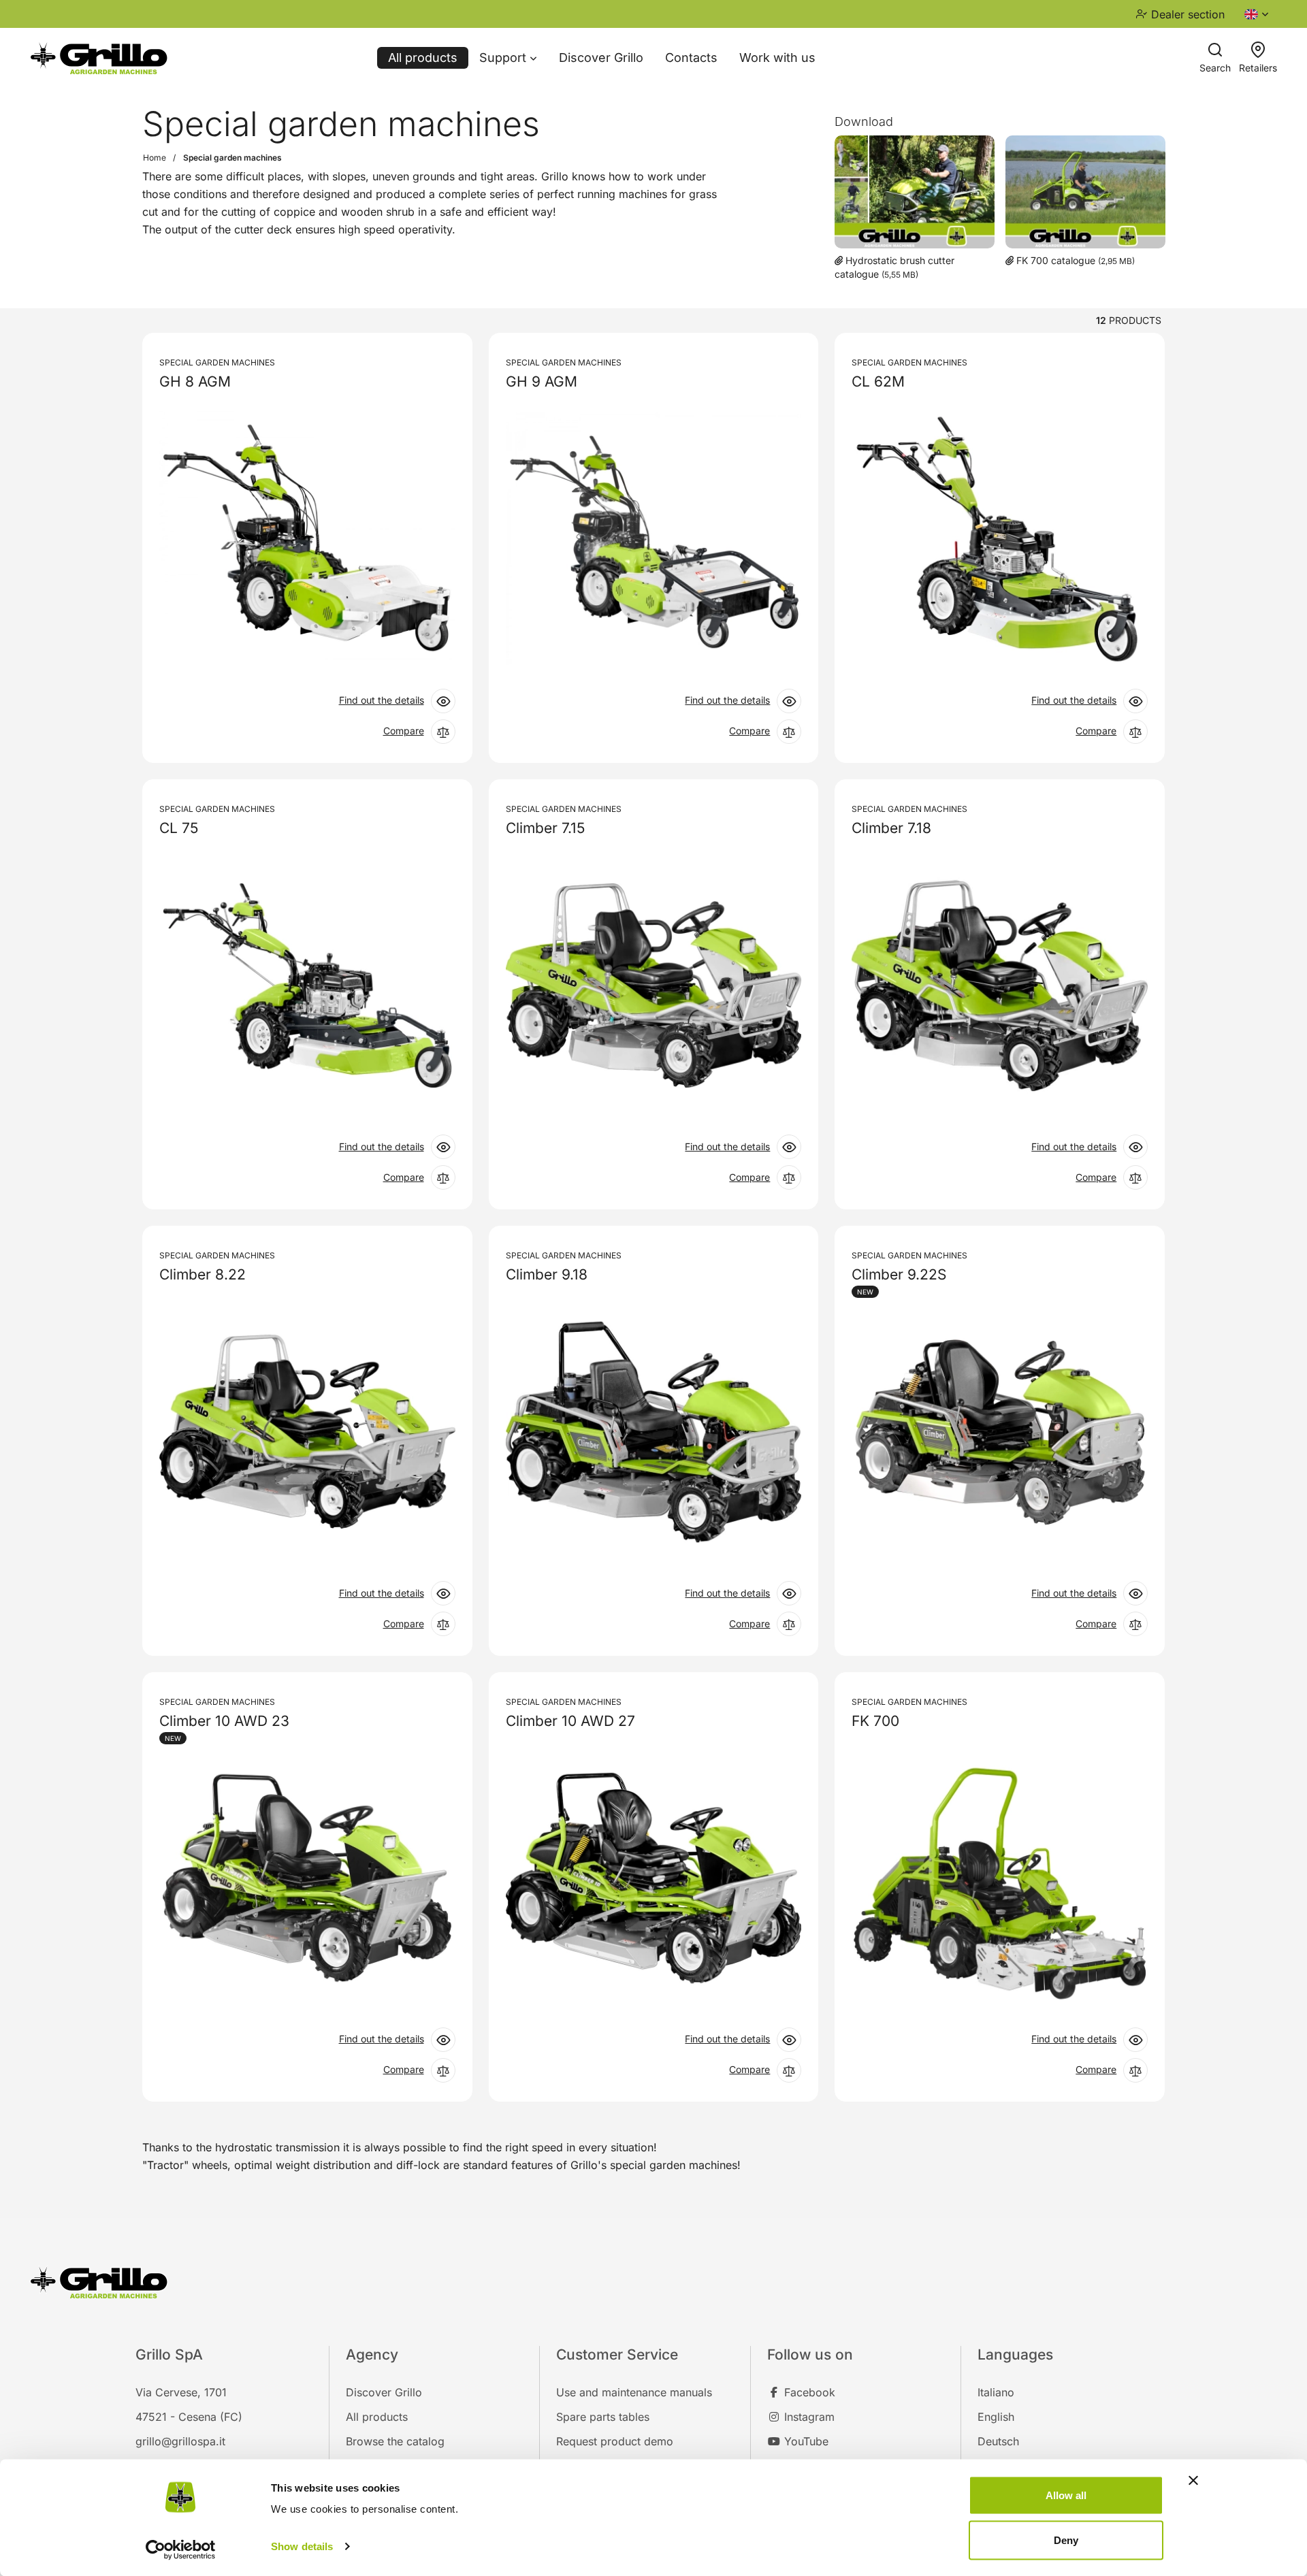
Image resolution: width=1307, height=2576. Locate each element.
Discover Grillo (601, 58)
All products (423, 58)
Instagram (808, 2417)
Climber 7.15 (545, 828)
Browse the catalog (395, 2441)
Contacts (691, 58)
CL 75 (179, 828)
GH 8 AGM (195, 382)
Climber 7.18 (891, 828)
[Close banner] (1193, 2481)
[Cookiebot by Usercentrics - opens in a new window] (181, 2549)
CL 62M (878, 382)
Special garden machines (217, 362)
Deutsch (998, 2441)
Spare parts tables (603, 2417)
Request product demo (615, 2441)
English (996, 2417)
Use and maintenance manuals (634, 2392)
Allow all (1066, 2495)
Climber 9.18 (547, 1275)
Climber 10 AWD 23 (224, 1721)
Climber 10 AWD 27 (570, 1721)
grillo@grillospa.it (180, 2441)
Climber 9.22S (899, 1275)
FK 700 (875, 1721)
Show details (302, 2546)
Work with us (777, 58)
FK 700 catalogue (1056, 260)
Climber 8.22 (203, 1275)
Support (504, 58)
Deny (1066, 2540)
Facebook (808, 2392)
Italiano (996, 2392)
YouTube (805, 2441)
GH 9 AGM (542, 382)
